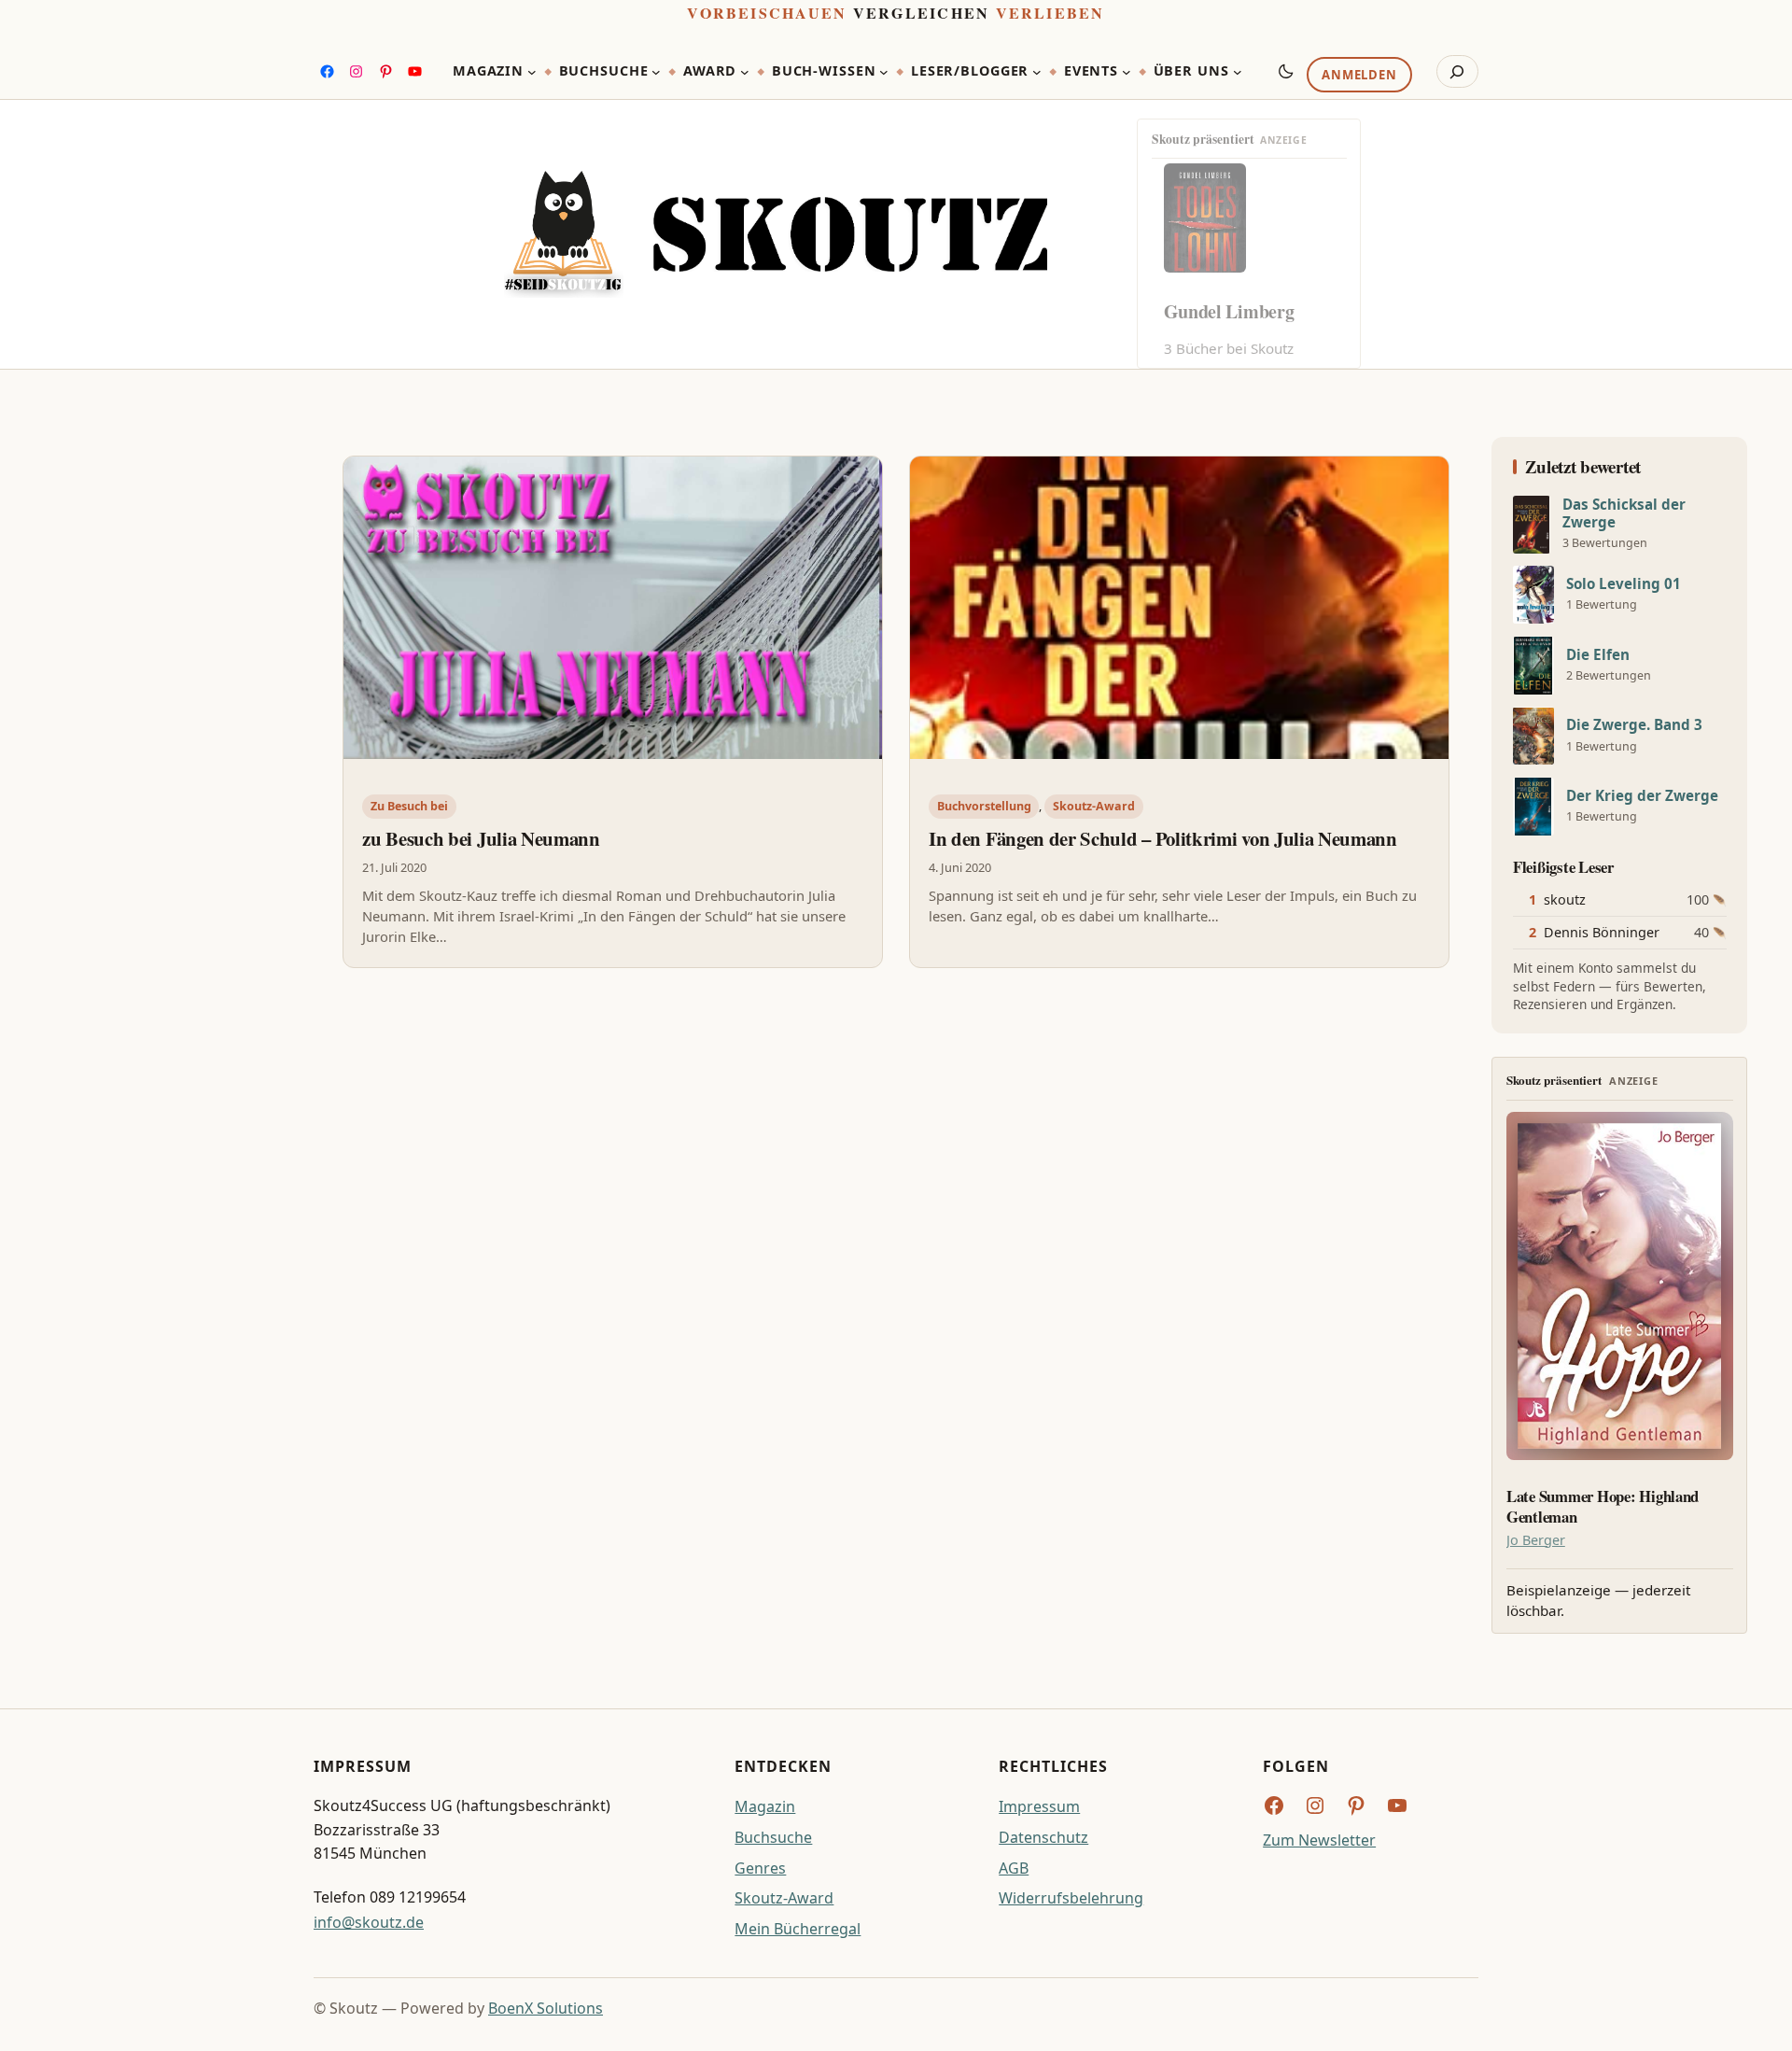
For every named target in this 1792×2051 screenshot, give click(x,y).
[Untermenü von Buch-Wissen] (884, 72)
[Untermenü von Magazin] (532, 72)
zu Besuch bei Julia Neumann (481, 838)
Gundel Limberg (1229, 311)
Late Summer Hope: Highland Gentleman (1603, 1507)
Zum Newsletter (1319, 1840)
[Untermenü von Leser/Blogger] (1037, 72)
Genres (760, 1868)
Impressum (1039, 1806)
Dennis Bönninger (1602, 932)
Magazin (765, 1806)
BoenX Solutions (546, 2008)
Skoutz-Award (1094, 806)
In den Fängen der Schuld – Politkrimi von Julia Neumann (1163, 838)
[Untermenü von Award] (745, 72)
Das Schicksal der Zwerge (1624, 513)
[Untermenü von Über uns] (1238, 72)
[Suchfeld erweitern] (1457, 72)
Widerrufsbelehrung (1071, 1898)
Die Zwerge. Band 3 (1634, 725)
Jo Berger (1536, 1540)
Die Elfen (1598, 655)
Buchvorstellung (984, 806)
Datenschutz (1043, 1837)
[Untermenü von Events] (1127, 72)
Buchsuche (773, 1837)
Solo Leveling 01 (1624, 584)
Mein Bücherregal (798, 1929)
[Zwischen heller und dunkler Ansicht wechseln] (1286, 71)
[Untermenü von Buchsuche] (656, 72)
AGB (1014, 1868)
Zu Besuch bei (409, 806)
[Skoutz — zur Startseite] (776, 235)
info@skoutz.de (369, 1922)
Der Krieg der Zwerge (1642, 796)
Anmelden (1359, 76)
